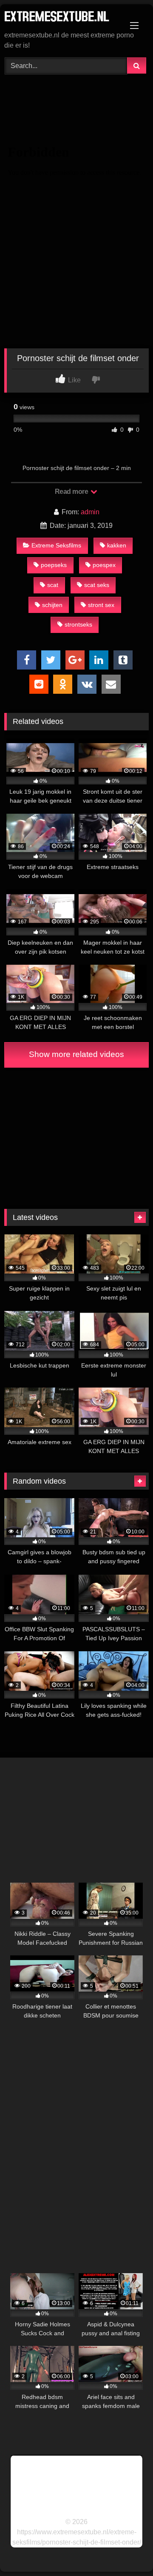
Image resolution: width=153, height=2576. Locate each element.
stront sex (101, 605)
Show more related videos (76, 1054)
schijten (52, 605)
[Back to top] (127, 2551)
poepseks (54, 565)
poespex (104, 565)
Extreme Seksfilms (56, 545)
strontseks (78, 624)
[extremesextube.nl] (63, 18)
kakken (117, 545)
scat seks (97, 585)
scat (53, 585)
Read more (72, 492)
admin (90, 512)
